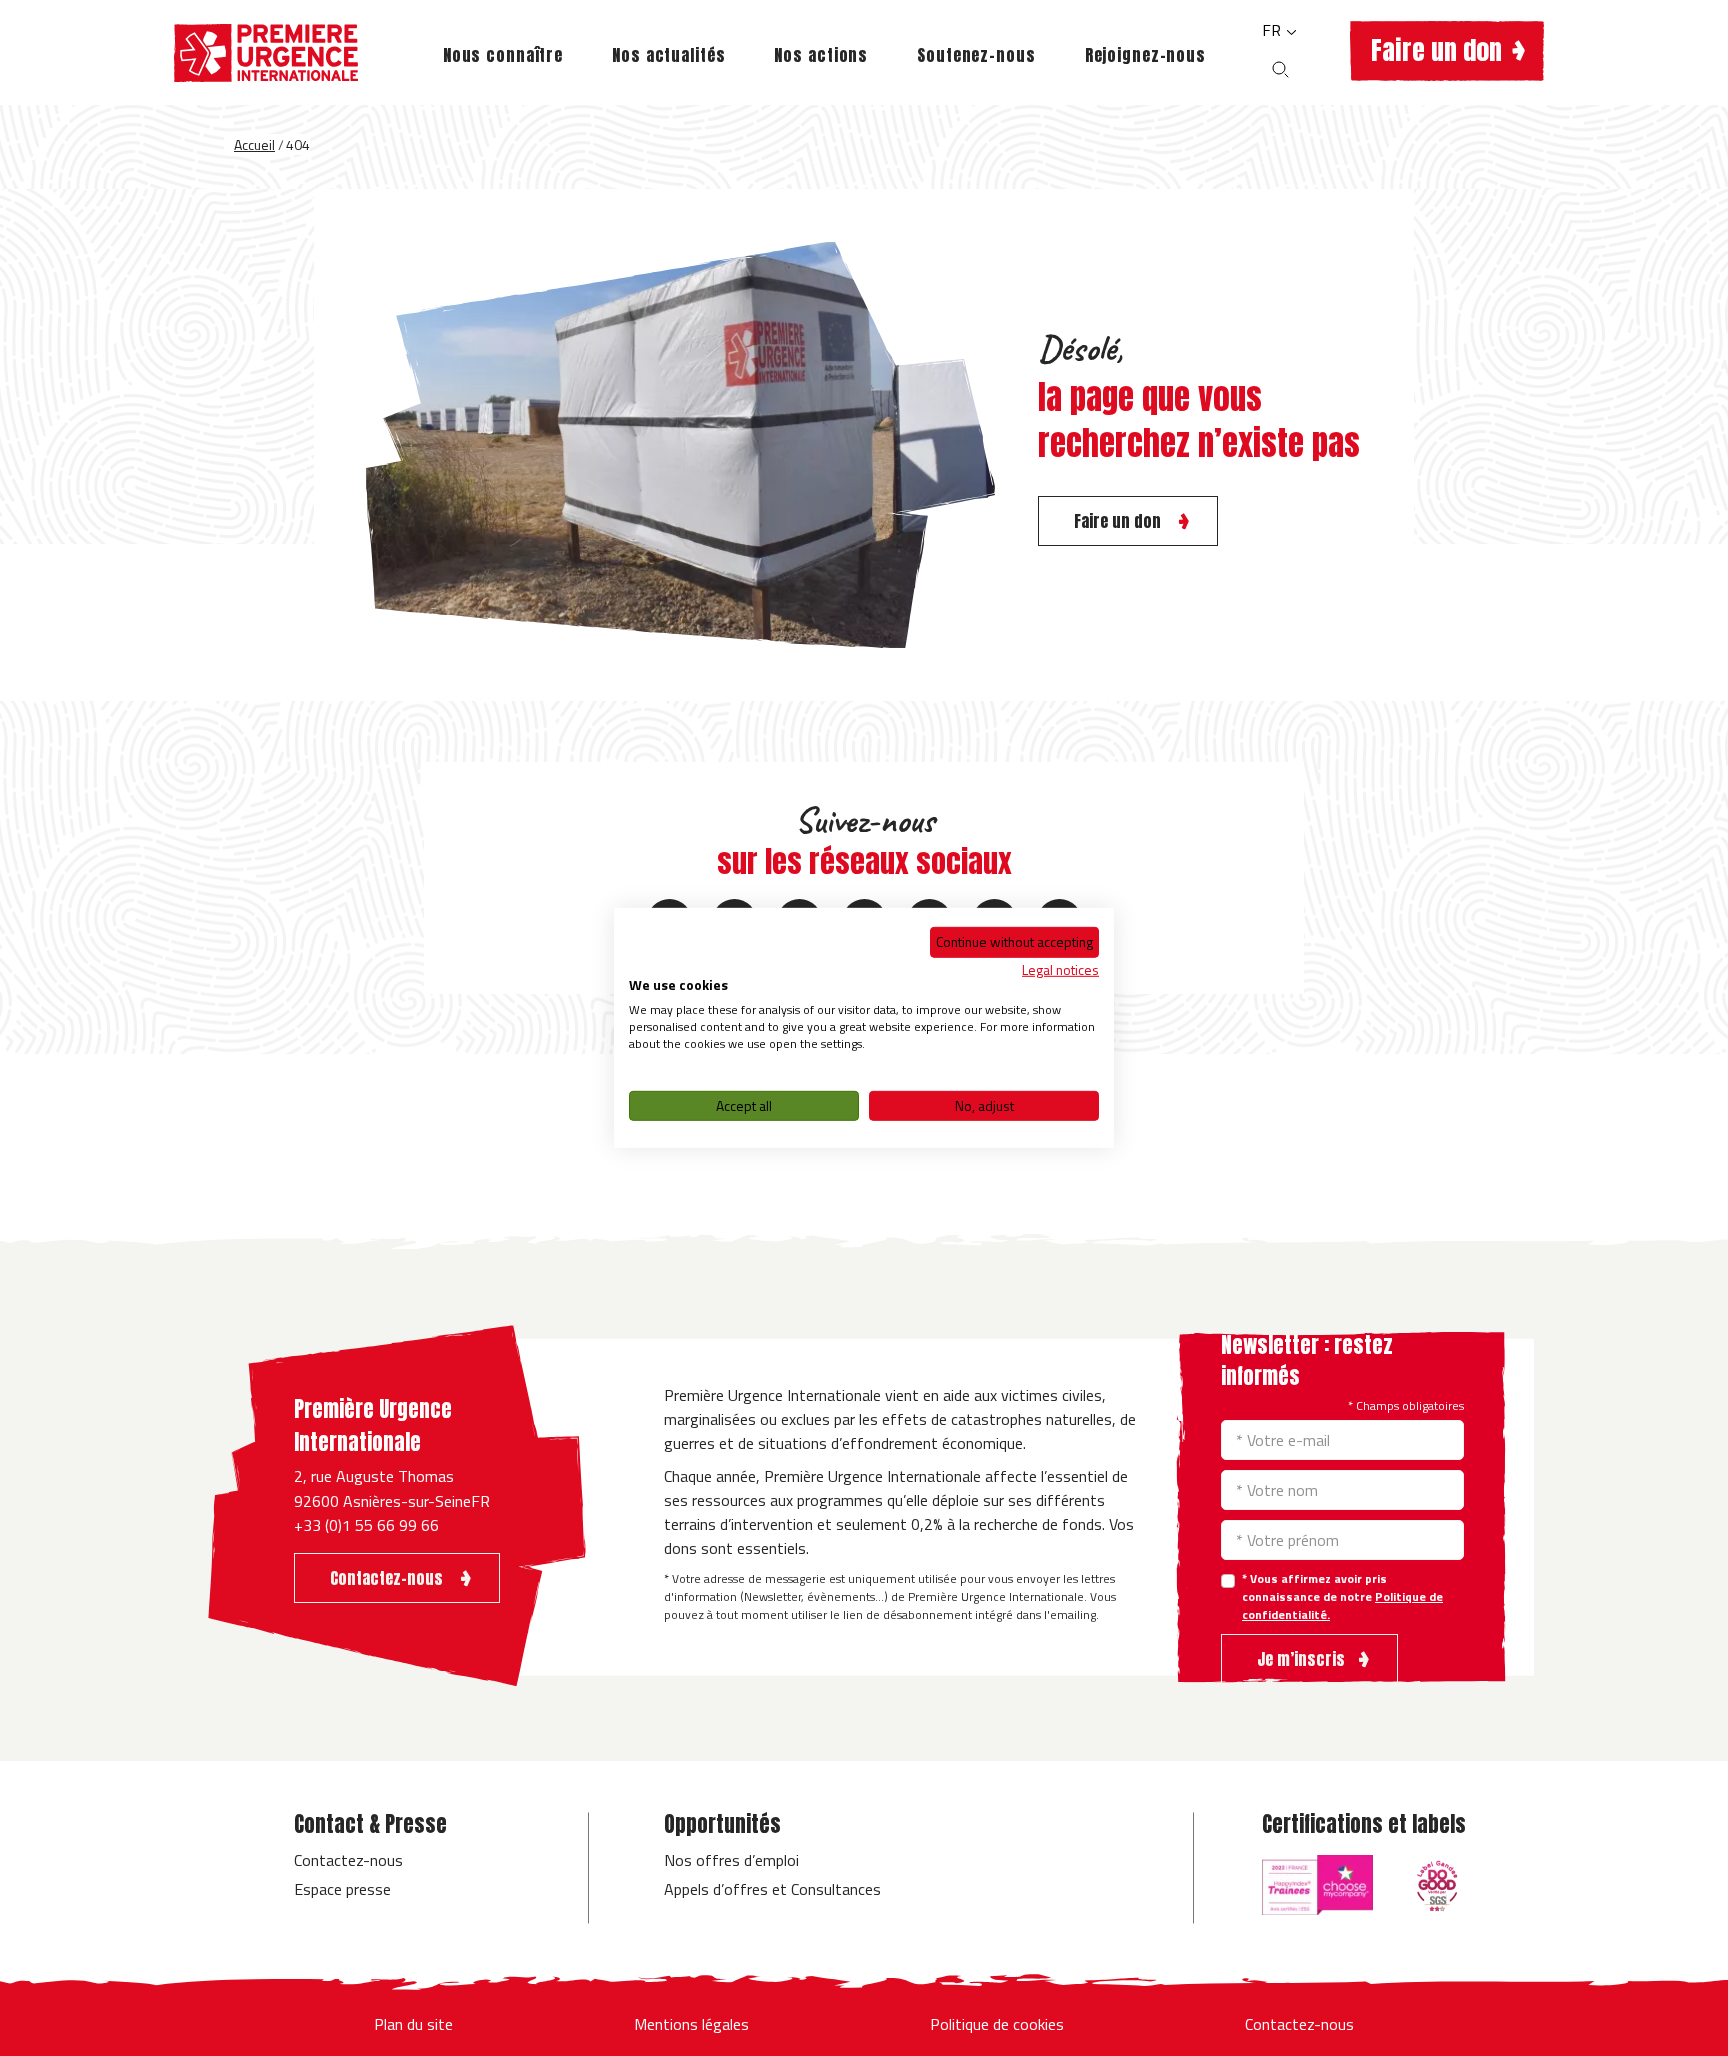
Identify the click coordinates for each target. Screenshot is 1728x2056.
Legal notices (1060, 968)
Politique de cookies (997, 2024)
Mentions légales (691, 2024)
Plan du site (413, 2024)
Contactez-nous (348, 1860)
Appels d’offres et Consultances (772, 1889)
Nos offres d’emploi (731, 1860)
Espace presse (342, 1889)
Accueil (254, 144)
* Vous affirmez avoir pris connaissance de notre (1342, 1597)
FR (1273, 30)
